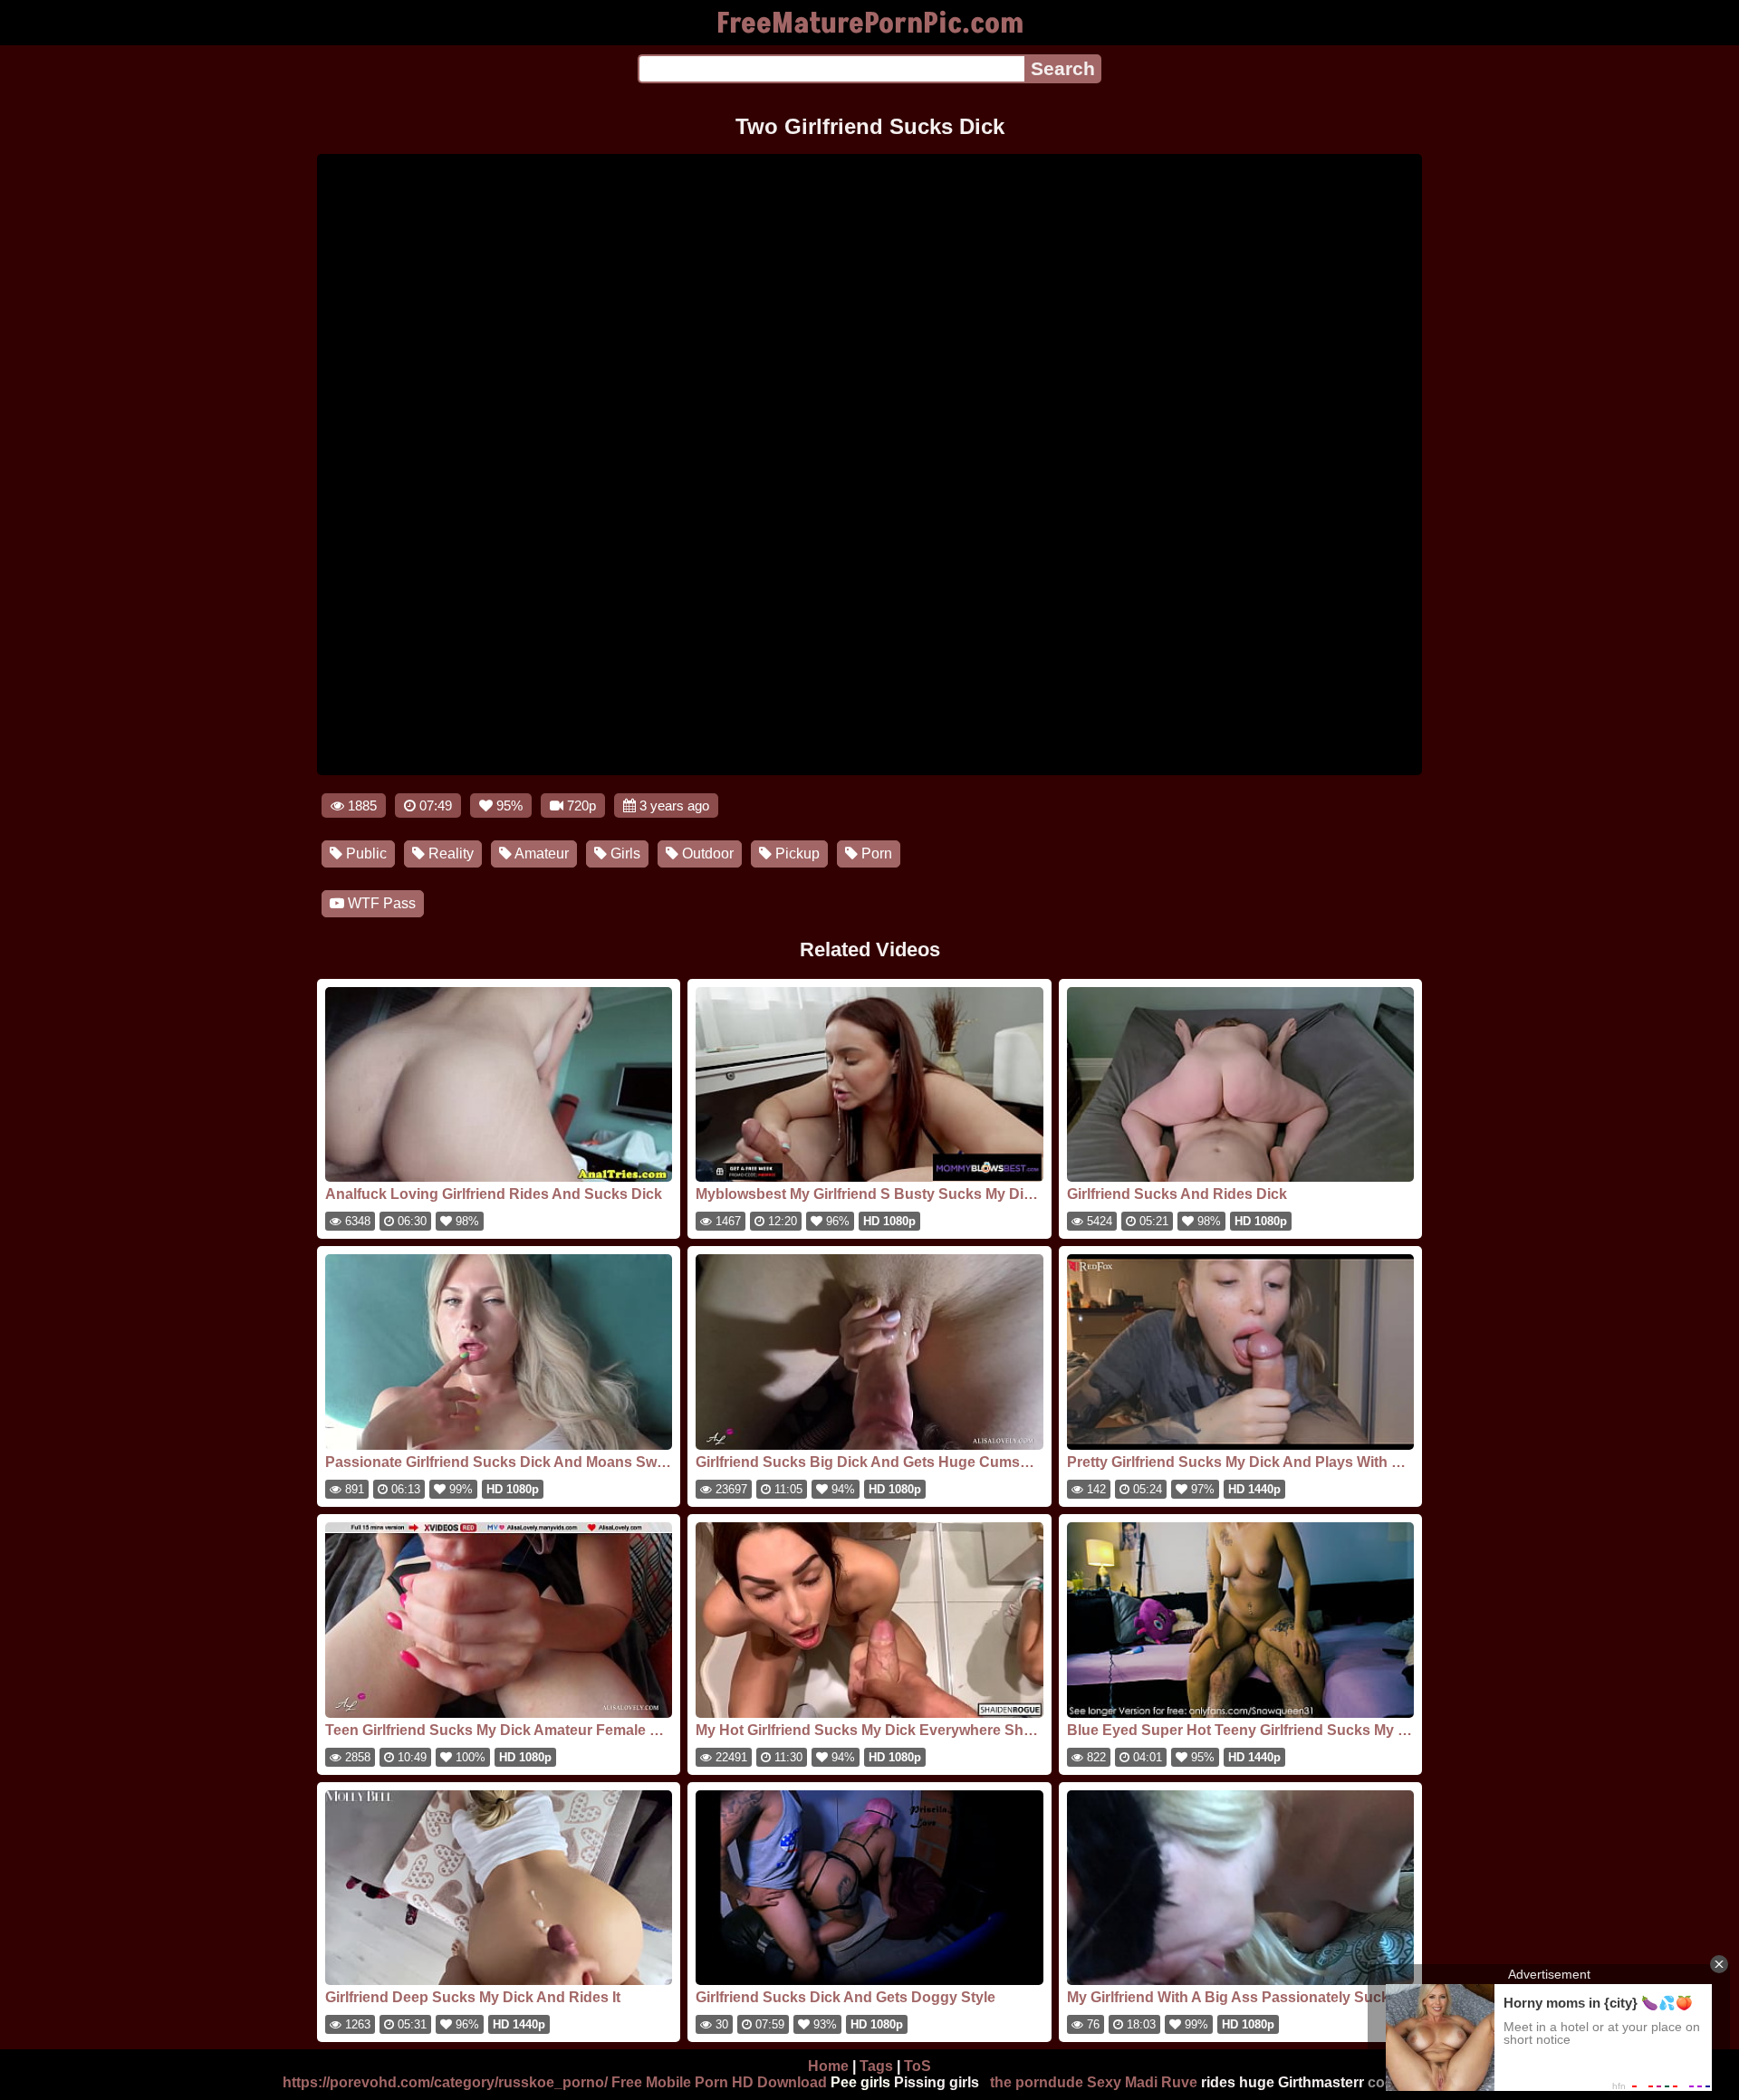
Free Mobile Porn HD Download (719, 2082)
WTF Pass (380, 903)
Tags (876, 2066)
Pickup (796, 853)
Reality (449, 853)
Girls (624, 853)
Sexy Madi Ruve (1142, 2082)
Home (828, 2066)
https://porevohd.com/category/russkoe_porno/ (445, 2082)
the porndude (1037, 2082)
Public (365, 853)
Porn (875, 853)
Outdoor (706, 853)
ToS (918, 2066)
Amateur (540, 853)
